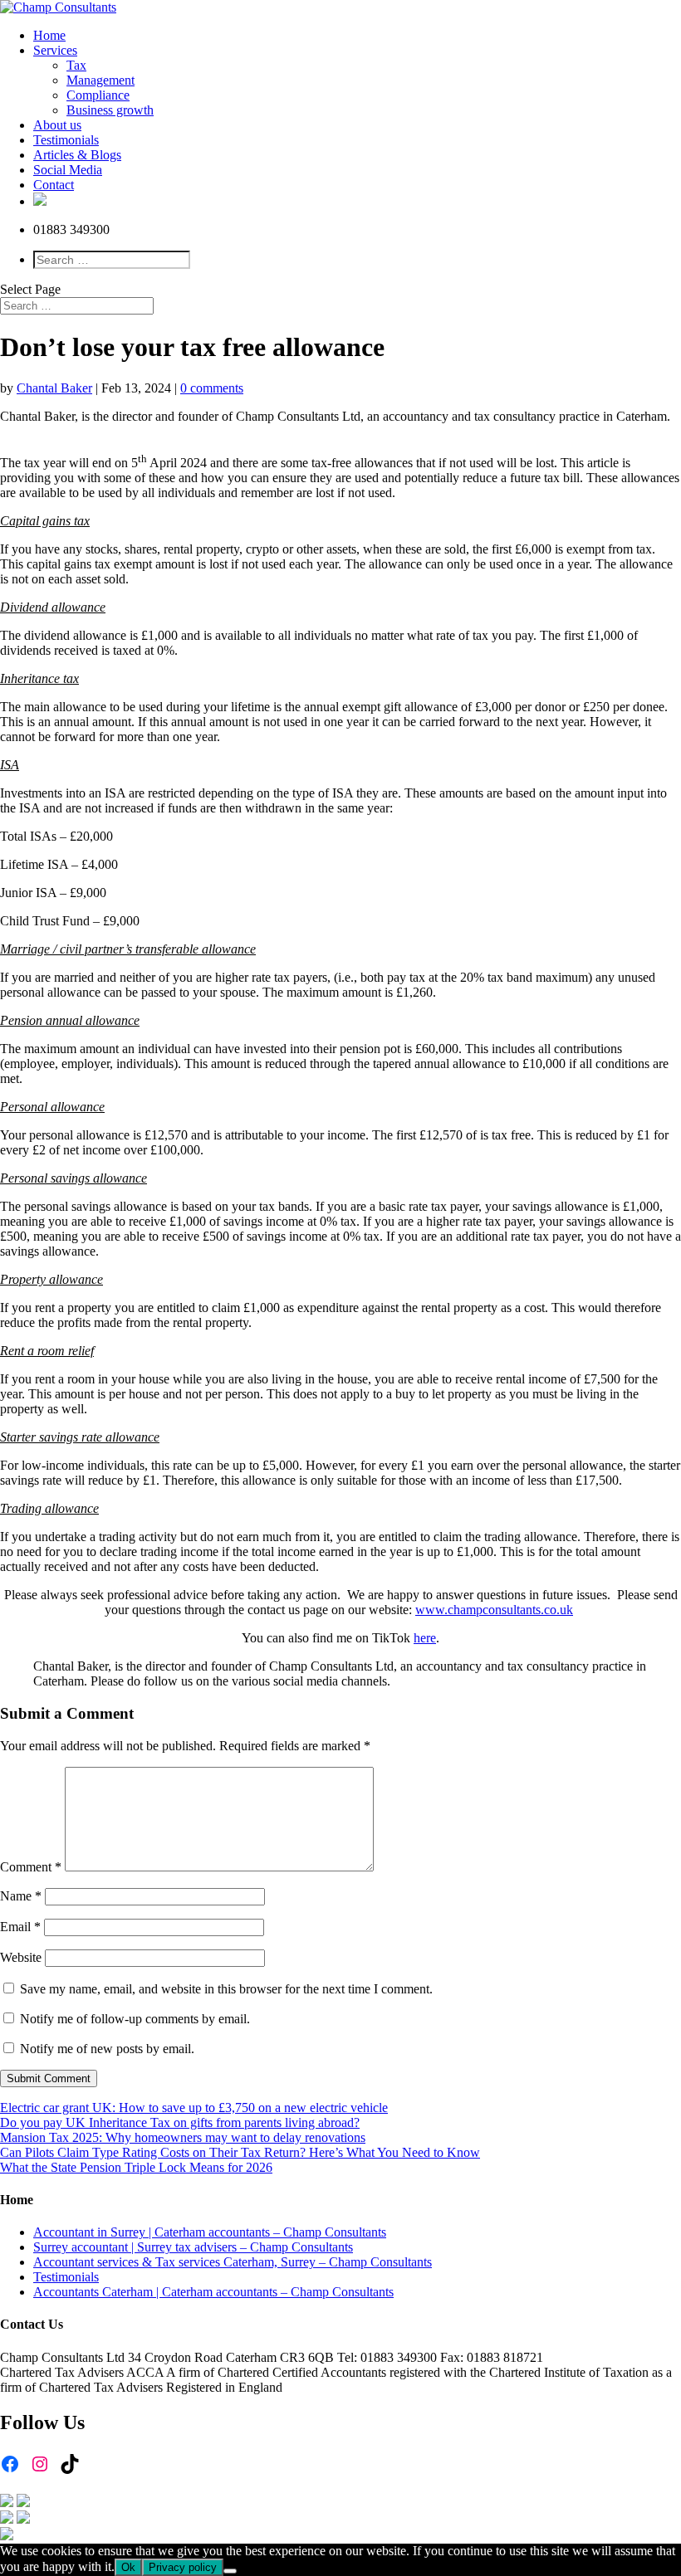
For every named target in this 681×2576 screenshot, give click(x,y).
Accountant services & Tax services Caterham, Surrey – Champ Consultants (233, 2262)
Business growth (110, 110)
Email (20, 1927)
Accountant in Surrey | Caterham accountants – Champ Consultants (210, 2232)
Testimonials (66, 140)
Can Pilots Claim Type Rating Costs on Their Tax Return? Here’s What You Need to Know (240, 2152)
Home (49, 35)
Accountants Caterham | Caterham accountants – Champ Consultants (213, 2292)
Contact (54, 185)
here (425, 1638)
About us (57, 125)
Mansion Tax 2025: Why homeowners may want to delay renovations (183, 2137)
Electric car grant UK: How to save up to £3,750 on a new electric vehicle (194, 2108)
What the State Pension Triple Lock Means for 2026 (136, 2167)
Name (21, 1896)
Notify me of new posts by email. (107, 2049)
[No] (230, 2571)
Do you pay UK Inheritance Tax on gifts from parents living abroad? (180, 2122)
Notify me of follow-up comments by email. (135, 2019)
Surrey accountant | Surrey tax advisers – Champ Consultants (193, 2247)
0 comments (212, 388)
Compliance (98, 95)
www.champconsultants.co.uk (494, 1610)
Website (21, 1957)
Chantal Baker (54, 388)
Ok (128, 2567)
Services (55, 50)
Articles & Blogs (77, 155)
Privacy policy (183, 2567)
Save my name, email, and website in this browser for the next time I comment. (226, 1989)
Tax (76, 65)
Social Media (68, 170)
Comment (31, 1867)
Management (100, 80)
